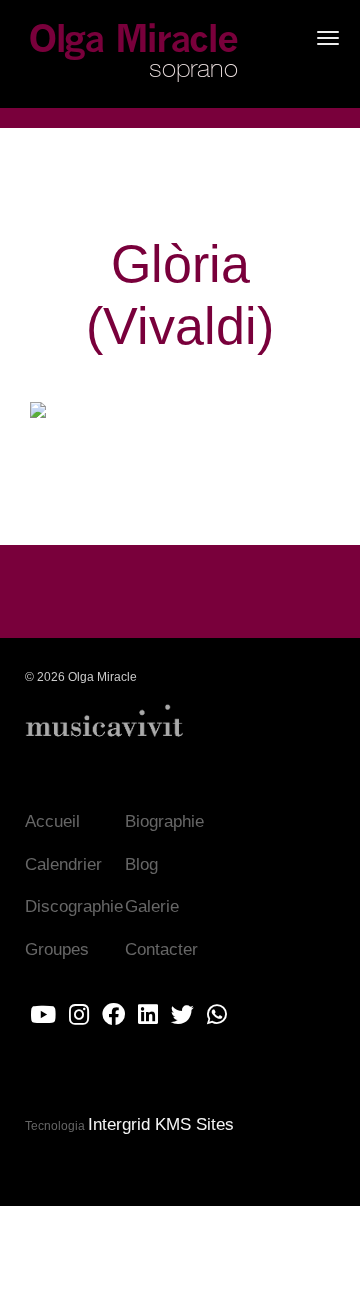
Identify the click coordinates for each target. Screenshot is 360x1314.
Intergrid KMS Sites (161, 1124)
